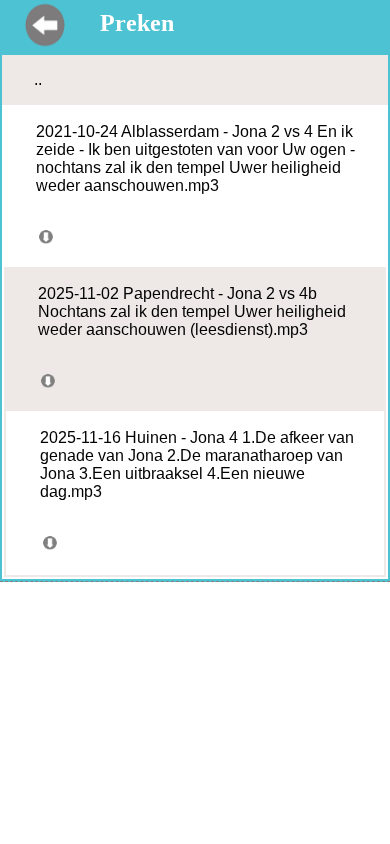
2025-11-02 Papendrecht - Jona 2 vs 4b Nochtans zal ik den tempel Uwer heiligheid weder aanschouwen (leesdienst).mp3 (192, 311)
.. (38, 79)
